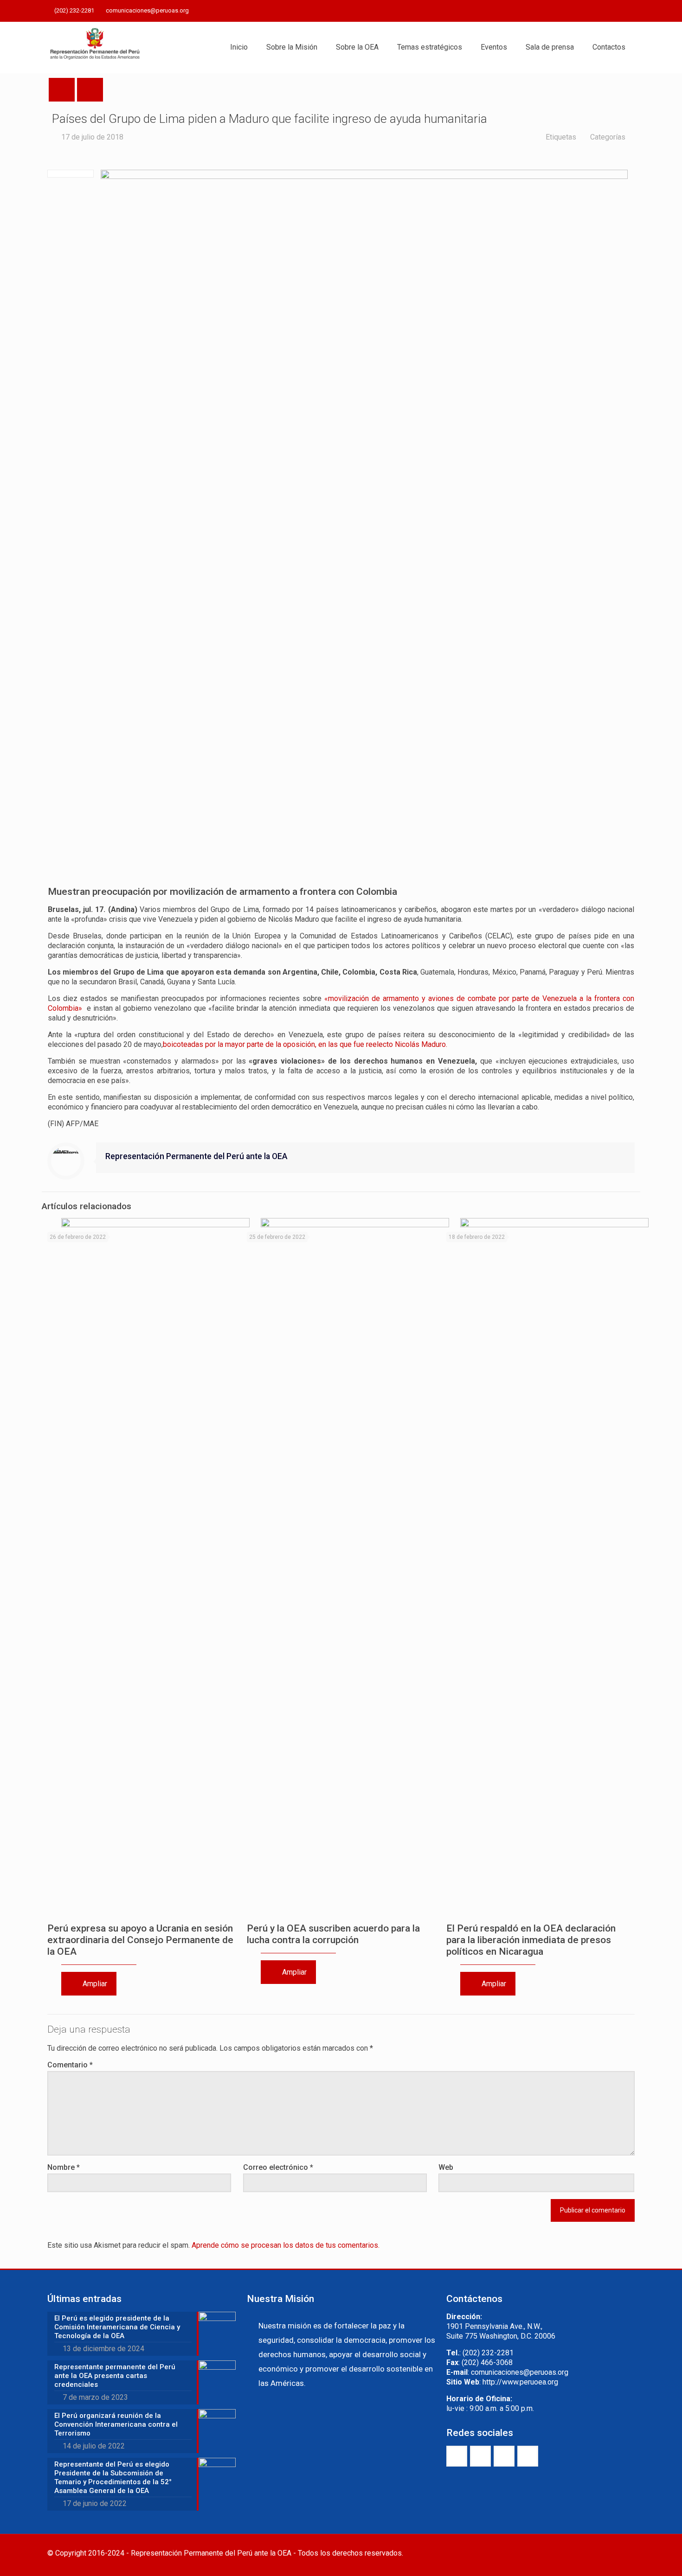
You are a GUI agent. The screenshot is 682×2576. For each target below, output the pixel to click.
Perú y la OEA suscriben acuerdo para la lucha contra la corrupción (333, 1934)
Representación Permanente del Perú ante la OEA (196, 1156)
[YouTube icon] (606, 11)
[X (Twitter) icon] (595, 11)
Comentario (70, 2065)
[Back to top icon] (625, 2554)
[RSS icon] (629, 11)
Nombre (64, 2167)
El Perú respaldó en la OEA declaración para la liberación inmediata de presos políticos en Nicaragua (531, 1940)
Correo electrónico (278, 2167)
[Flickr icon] (618, 11)
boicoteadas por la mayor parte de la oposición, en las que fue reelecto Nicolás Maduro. (305, 1044)
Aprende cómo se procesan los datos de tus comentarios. (286, 2245)
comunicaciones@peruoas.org (147, 10)
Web (446, 2167)
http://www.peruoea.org (520, 2382)
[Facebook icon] (583, 11)
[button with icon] (457, 2456)
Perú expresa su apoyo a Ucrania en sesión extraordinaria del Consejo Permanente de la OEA (140, 1940)
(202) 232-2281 (74, 10)
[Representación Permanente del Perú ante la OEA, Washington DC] (95, 47)
